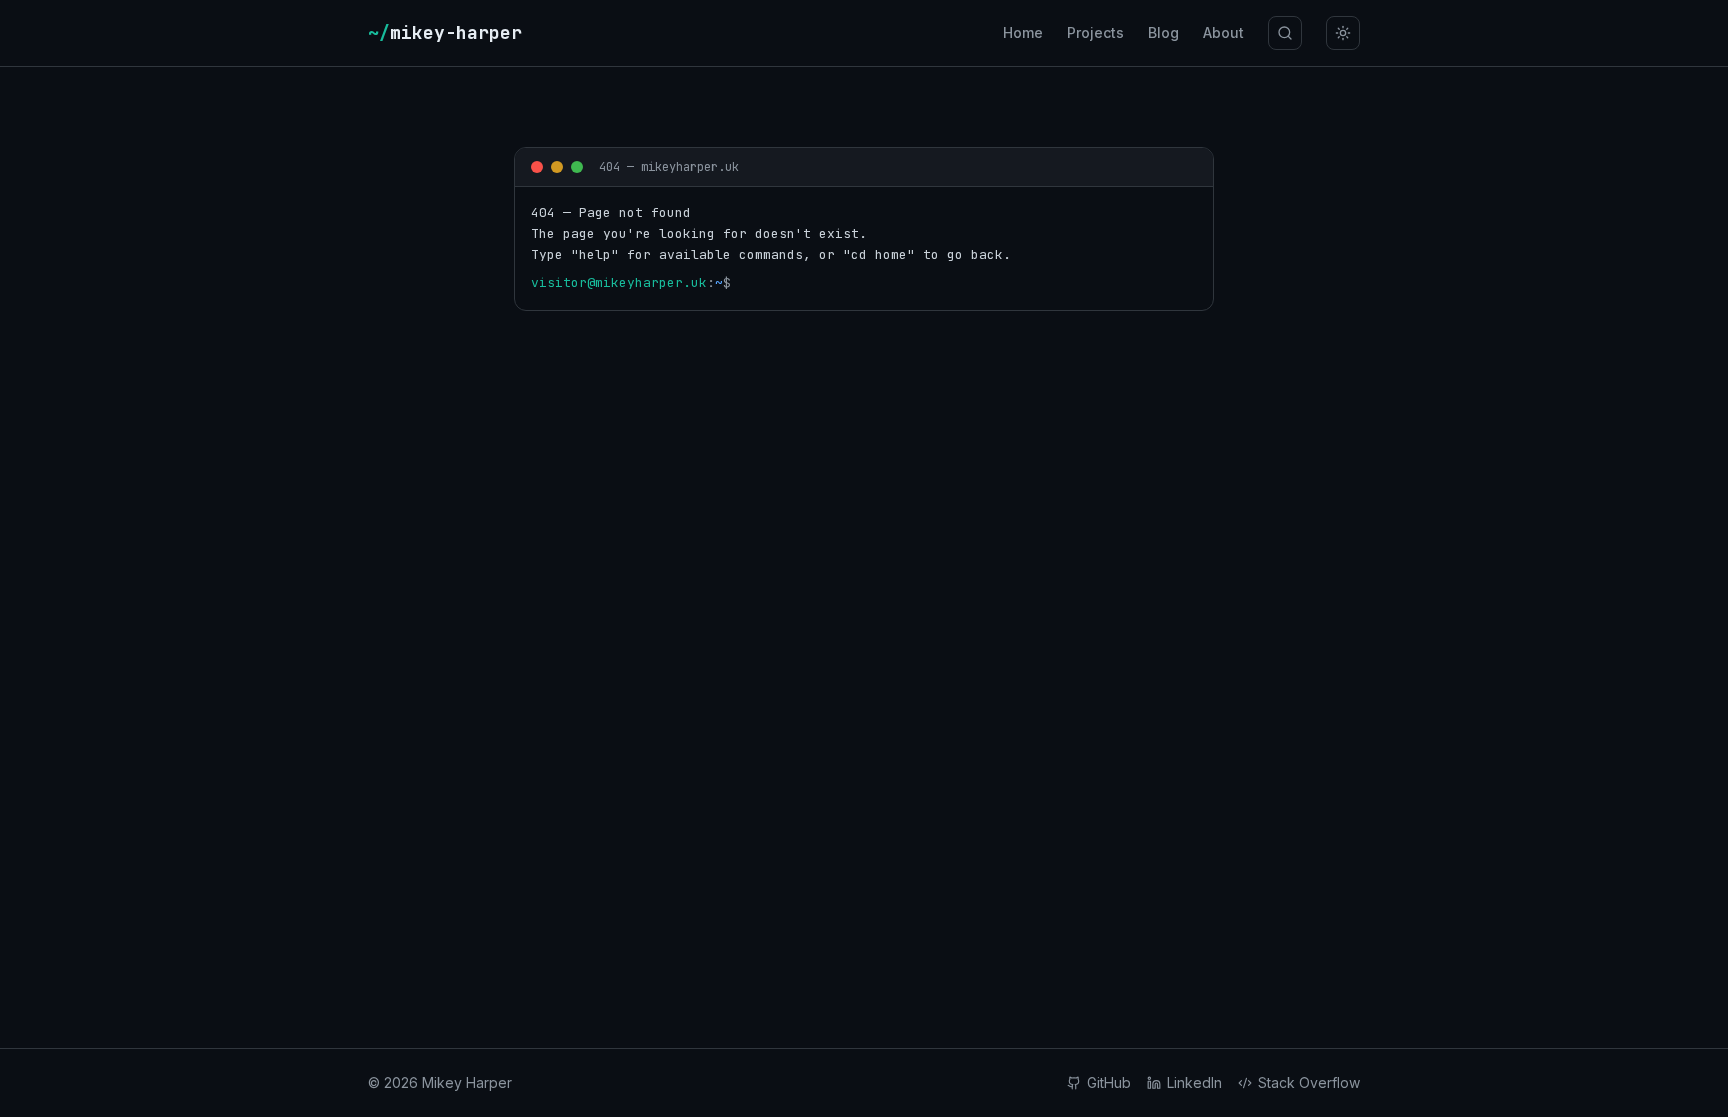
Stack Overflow (1309, 1082)
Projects (1095, 32)
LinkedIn (1194, 1082)
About (1223, 32)
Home (1023, 32)
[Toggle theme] (1343, 33)
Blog (1163, 32)
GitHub (1109, 1082)
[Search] (1285, 33)
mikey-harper (445, 32)
